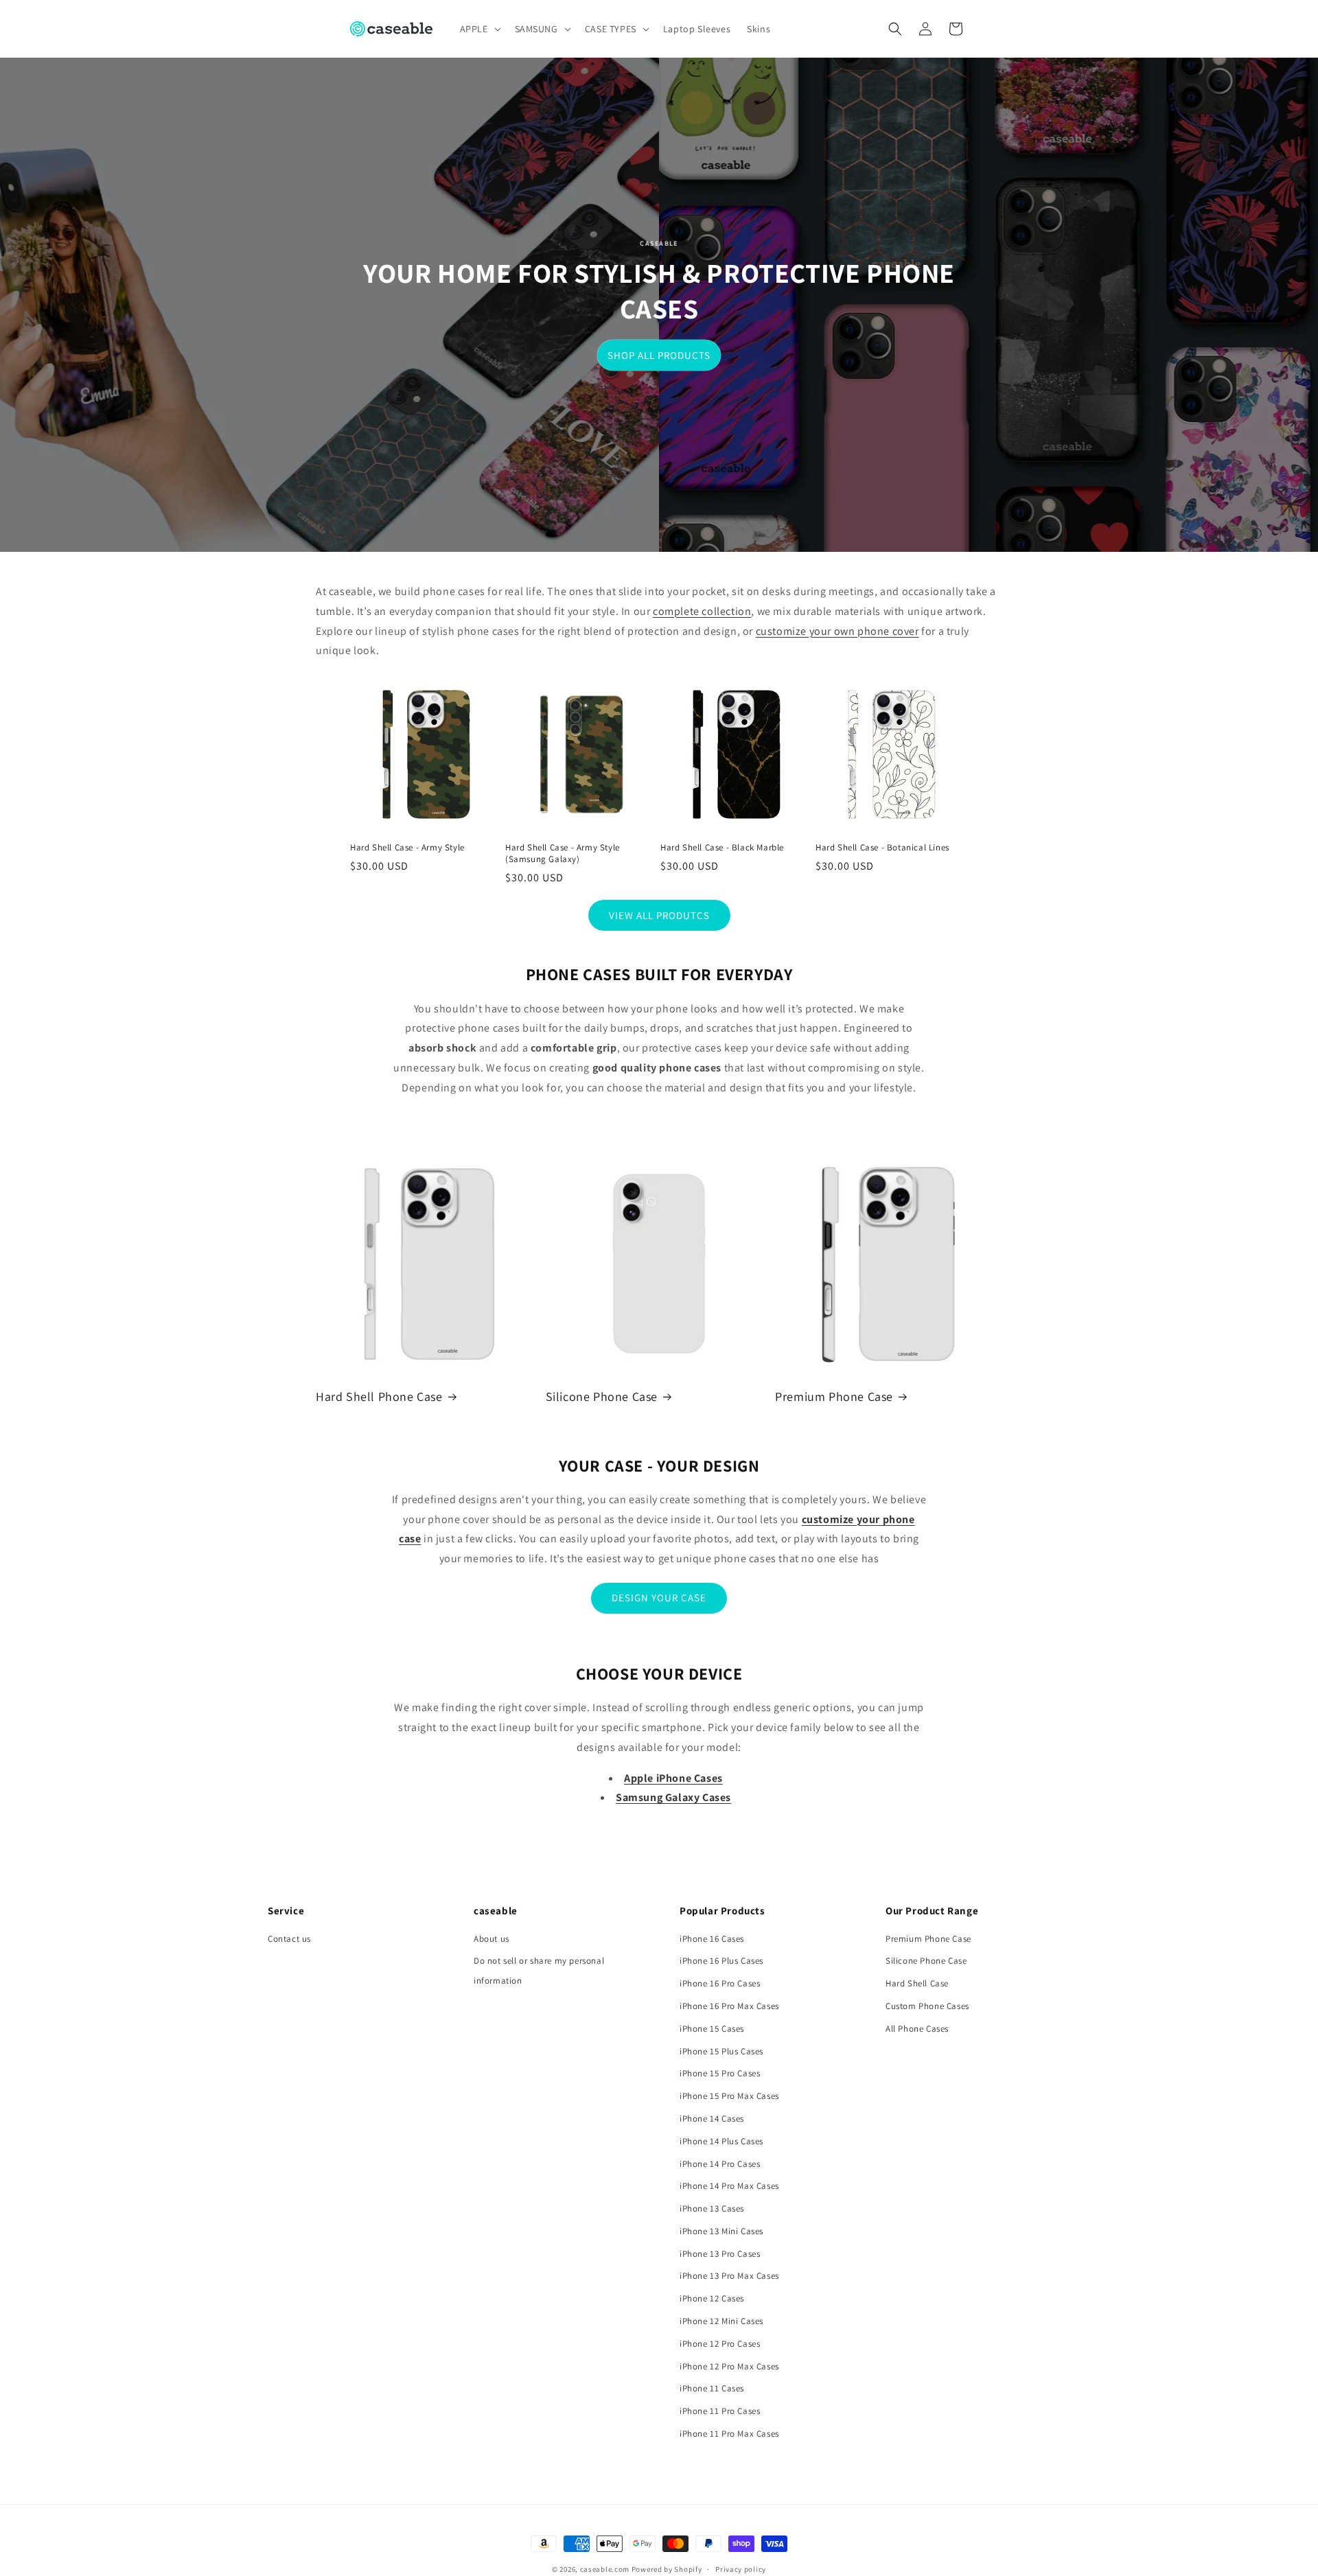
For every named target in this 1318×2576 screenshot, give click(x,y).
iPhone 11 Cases (712, 2388)
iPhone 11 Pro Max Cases (729, 2434)
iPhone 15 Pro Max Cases (729, 2096)
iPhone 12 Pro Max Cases (729, 2366)
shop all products (659, 355)
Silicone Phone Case (602, 1396)
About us (492, 1939)
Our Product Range (932, 1911)
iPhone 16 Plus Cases (721, 1961)
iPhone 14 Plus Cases (721, 2141)
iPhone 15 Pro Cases (720, 2073)
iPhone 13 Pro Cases (720, 2254)
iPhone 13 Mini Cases (721, 2231)
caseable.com (605, 2569)
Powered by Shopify (667, 2569)
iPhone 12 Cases (712, 2298)
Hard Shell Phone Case (379, 1396)
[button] (479, 29)
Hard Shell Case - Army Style (407, 848)
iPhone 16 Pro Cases (720, 1983)
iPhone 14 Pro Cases (720, 2164)
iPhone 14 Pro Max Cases (729, 2186)
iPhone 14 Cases (712, 2119)
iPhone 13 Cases (712, 2208)
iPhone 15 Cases (712, 2029)
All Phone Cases (917, 2029)
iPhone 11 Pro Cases (720, 2411)
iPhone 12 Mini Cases (721, 2321)
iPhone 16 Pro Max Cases (729, 2006)
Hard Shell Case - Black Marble (722, 848)
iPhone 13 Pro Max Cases (729, 2276)
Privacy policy (741, 2569)
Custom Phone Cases (927, 2006)
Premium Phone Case (834, 1396)
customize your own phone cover (837, 631)
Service (286, 1911)
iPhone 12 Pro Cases (720, 2344)
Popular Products (722, 1911)
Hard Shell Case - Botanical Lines (882, 848)
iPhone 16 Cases (712, 1939)
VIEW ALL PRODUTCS (659, 915)
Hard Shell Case (917, 1983)
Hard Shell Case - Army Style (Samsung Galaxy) (563, 854)
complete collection (702, 611)
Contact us (289, 1939)
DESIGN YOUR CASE (659, 1598)
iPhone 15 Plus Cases (721, 2051)
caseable (496, 1911)
